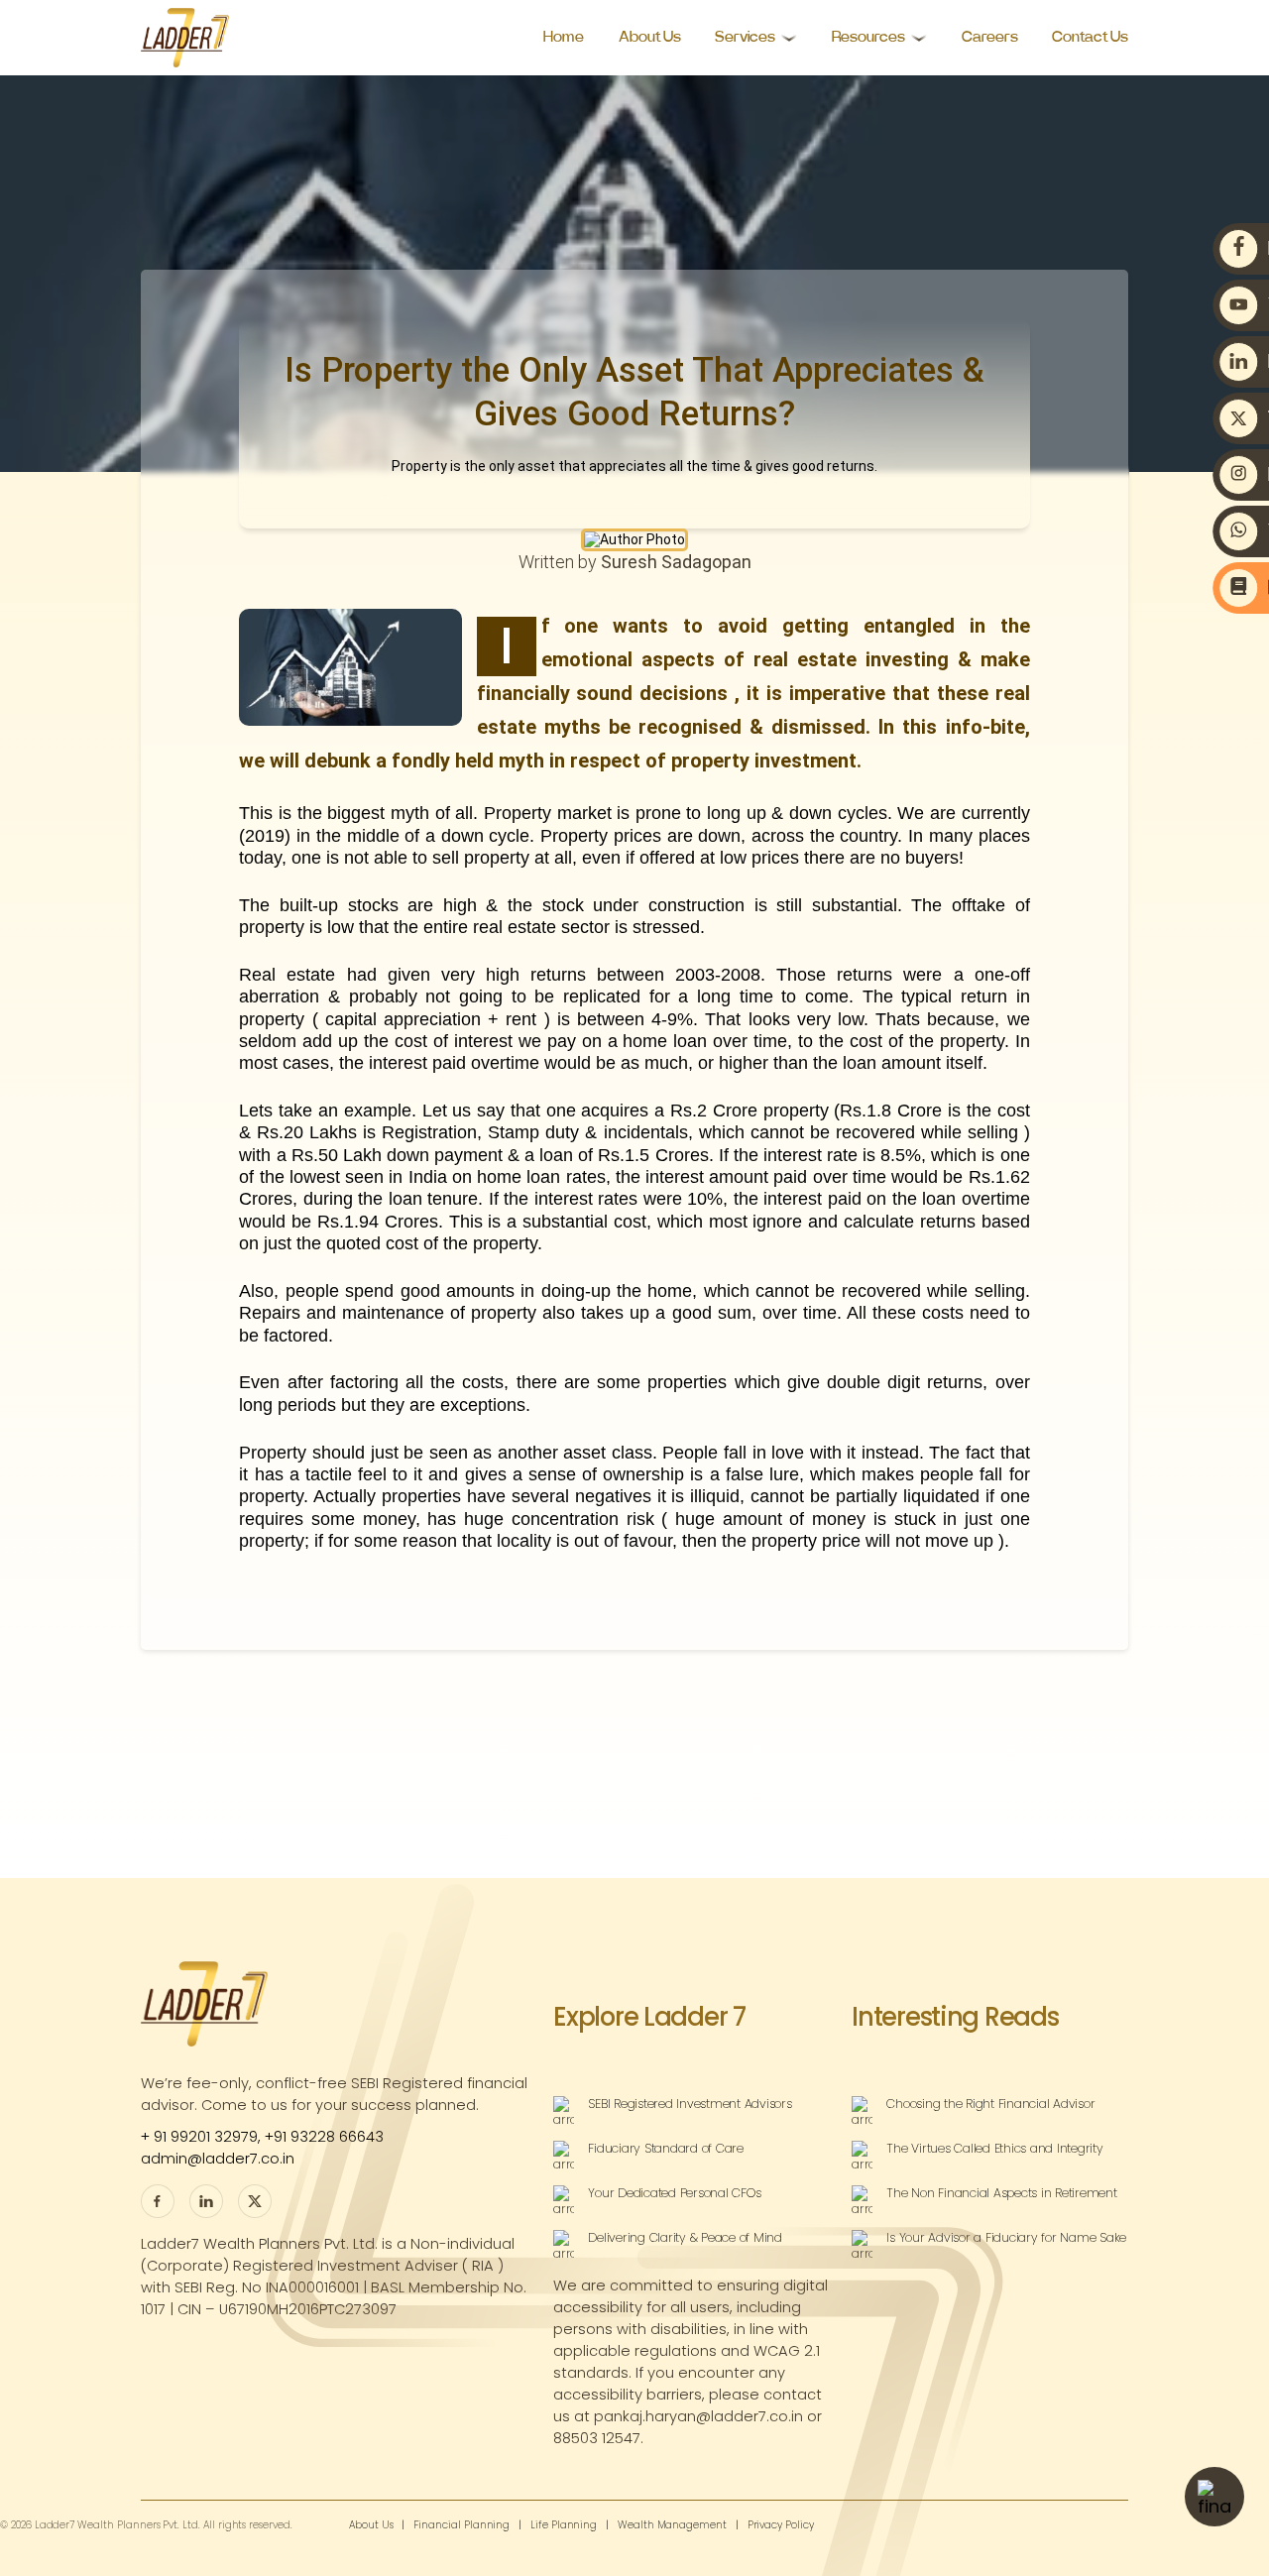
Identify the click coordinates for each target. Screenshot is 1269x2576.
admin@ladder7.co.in (218, 2159)
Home (564, 37)
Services (745, 37)
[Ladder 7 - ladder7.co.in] (185, 38)
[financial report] (1214, 2497)
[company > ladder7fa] (206, 2201)
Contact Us (1090, 37)
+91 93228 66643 (324, 2137)
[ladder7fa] (158, 2201)
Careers (990, 37)
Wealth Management (672, 2526)
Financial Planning (461, 2526)
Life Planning (564, 2526)
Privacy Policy (781, 2526)
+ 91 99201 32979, (203, 2137)
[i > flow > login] (255, 2201)
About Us (650, 37)
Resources (868, 37)
